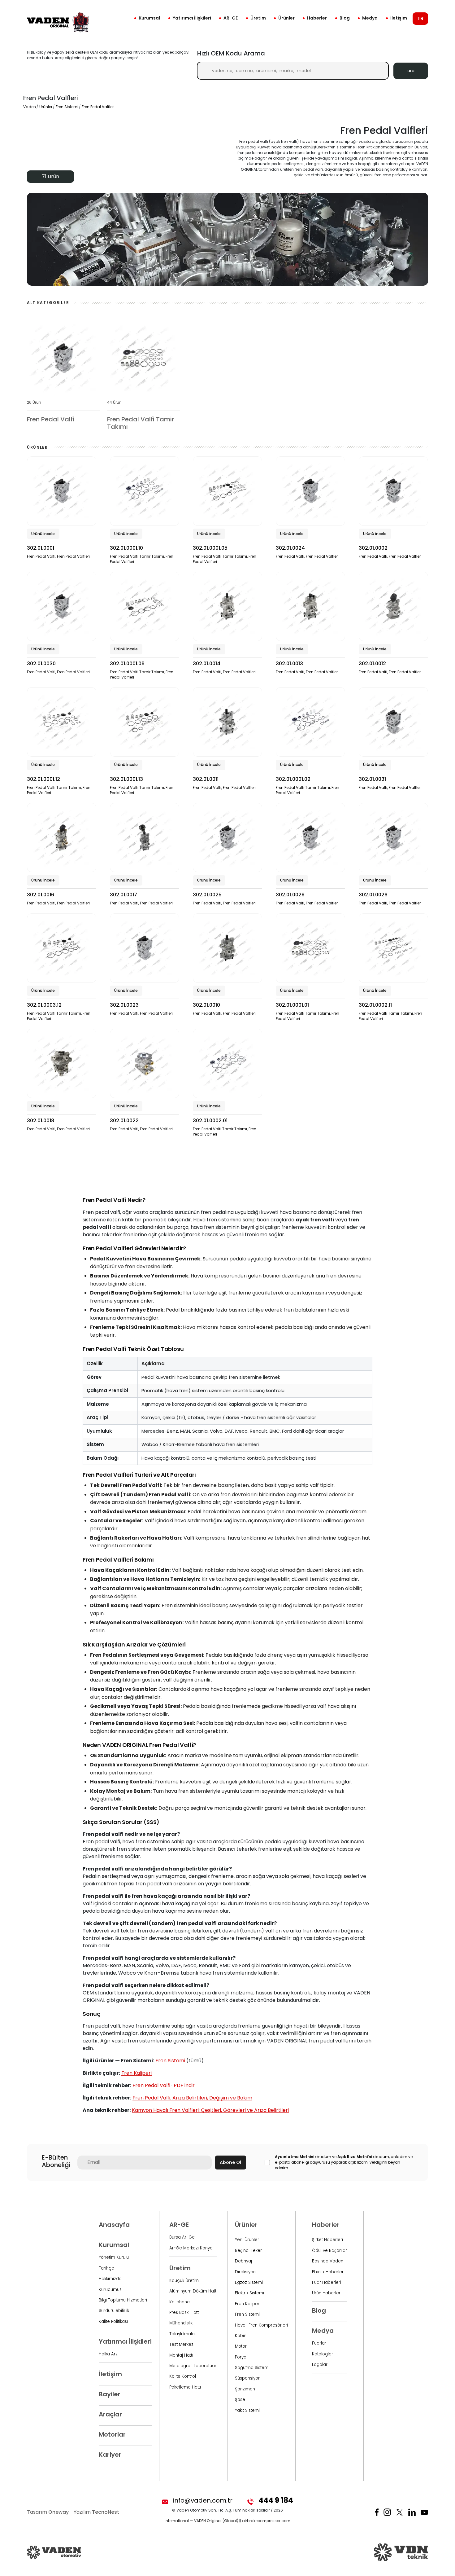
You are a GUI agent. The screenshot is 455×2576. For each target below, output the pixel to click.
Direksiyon (245, 2272)
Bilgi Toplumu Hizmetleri (123, 2300)
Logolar (320, 2365)
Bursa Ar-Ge (182, 2237)
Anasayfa (114, 2225)
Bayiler (110, 2394)
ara (411, 71)
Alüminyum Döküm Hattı (193, 2291)
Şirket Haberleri (327, 2240)
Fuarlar (319, 2343)
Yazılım (96, 2512)
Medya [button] (370, 18)
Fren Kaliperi (136, 2073)
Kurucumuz (110, 2290)
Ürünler (286, 18)
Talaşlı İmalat (183, 2334)
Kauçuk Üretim (184, 2281)
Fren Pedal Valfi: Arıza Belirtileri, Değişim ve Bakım (192, 2098)
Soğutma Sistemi (252, 2368)
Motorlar (112, 2434)
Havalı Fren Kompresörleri (261, 2325)
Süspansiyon (248, 2378)
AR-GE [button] (231, 18)
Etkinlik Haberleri (328, 2272)
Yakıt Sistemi (247, 2410)
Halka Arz (108, 2354)
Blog (345, 18)
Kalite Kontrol (183, 2376)
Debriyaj (243, 2261)
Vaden (30, 107)
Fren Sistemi (67, 107)
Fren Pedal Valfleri (98, 107)
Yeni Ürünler (247, 2240)
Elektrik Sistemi (249, 2293)
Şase (240, 2400)
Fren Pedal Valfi (151, 2085)
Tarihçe (106, 2268)
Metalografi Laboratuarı (193, 2366)
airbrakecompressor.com (266, 2521)
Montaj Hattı (181, 2355)
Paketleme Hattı (185, 2387)
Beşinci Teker (248, 2251)
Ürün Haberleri (327, 2293)
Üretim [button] (258, 18)
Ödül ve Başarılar (329, 2251)
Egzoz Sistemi (249, 2282)
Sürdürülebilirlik (114, 2311)
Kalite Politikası (113, 2321)
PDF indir (184, 2085)
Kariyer (110, 2455)
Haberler (317, 18)
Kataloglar (323, 2354)
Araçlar (110, 2414)
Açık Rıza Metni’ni (355, 2157)
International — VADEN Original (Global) (201, 2521)
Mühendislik (181, 2323)
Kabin (241, 2336)
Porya (241, 2357)
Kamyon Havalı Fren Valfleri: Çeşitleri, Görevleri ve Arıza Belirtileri (210, 2110)
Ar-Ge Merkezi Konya (191, 2248)
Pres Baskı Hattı (184, 2312)
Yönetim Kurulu (114, 2257)
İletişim (399, 18)
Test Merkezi (182, 2344)
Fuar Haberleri (327, 2282)
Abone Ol (230, 2162)
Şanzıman (245, 2389)
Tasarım (48, 2512)
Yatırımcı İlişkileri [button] (192, 18)
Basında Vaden (328, 2261)
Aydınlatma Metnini (295, 2157)
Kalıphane (180, 2302)
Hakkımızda (110, 2279)
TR (420, 18)
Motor (241, 2346)
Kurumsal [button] (149, 18)
